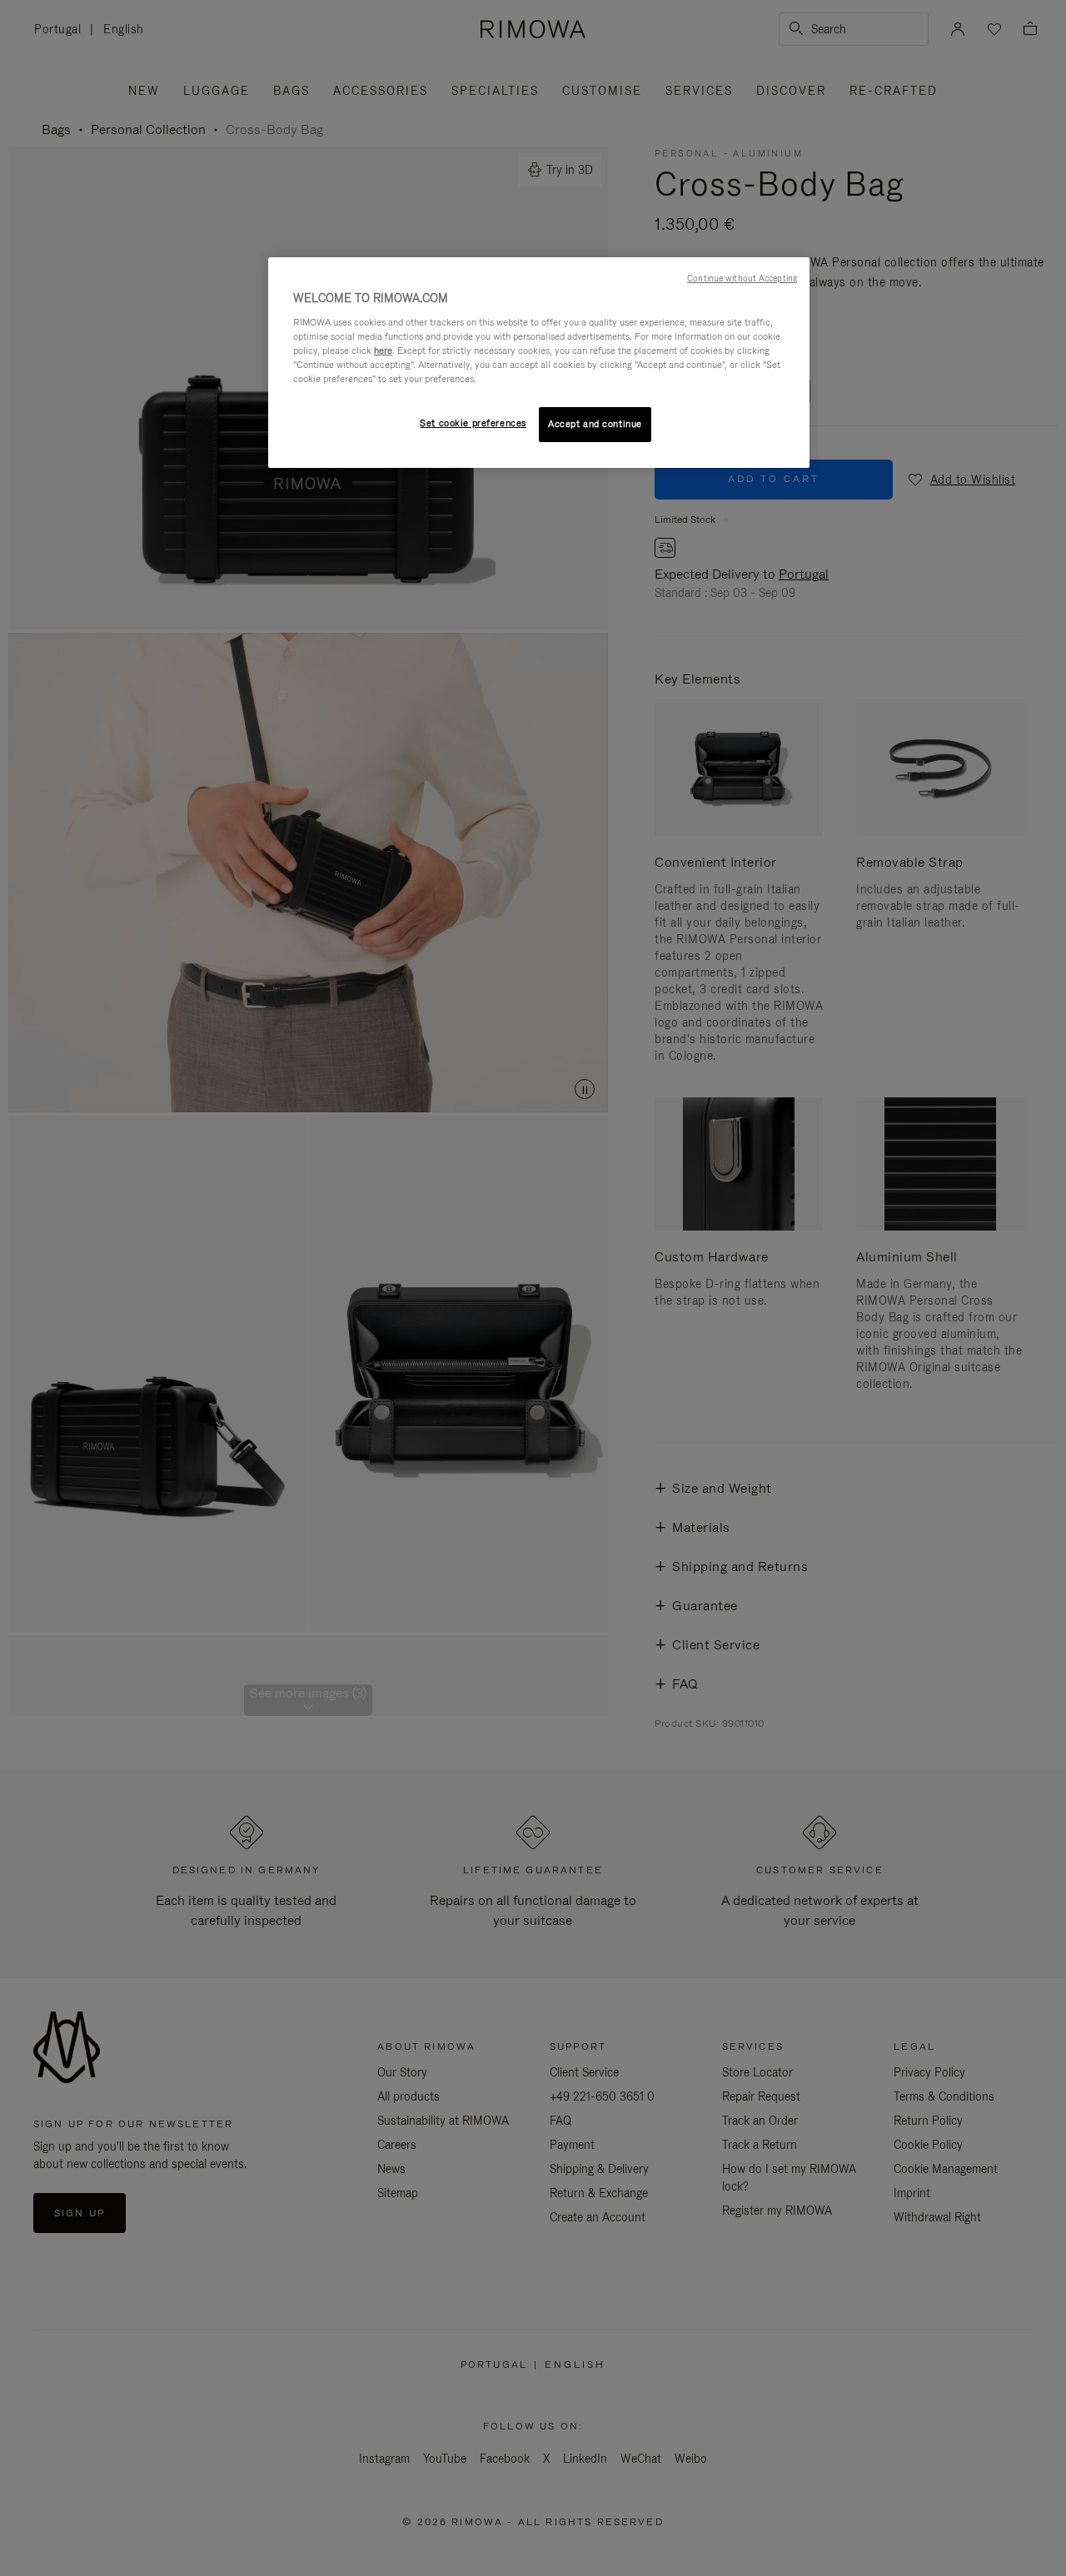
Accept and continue (595, 424)
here (383, 351)
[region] (539, 363)
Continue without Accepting (742, 278)
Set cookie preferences (473, 423)
